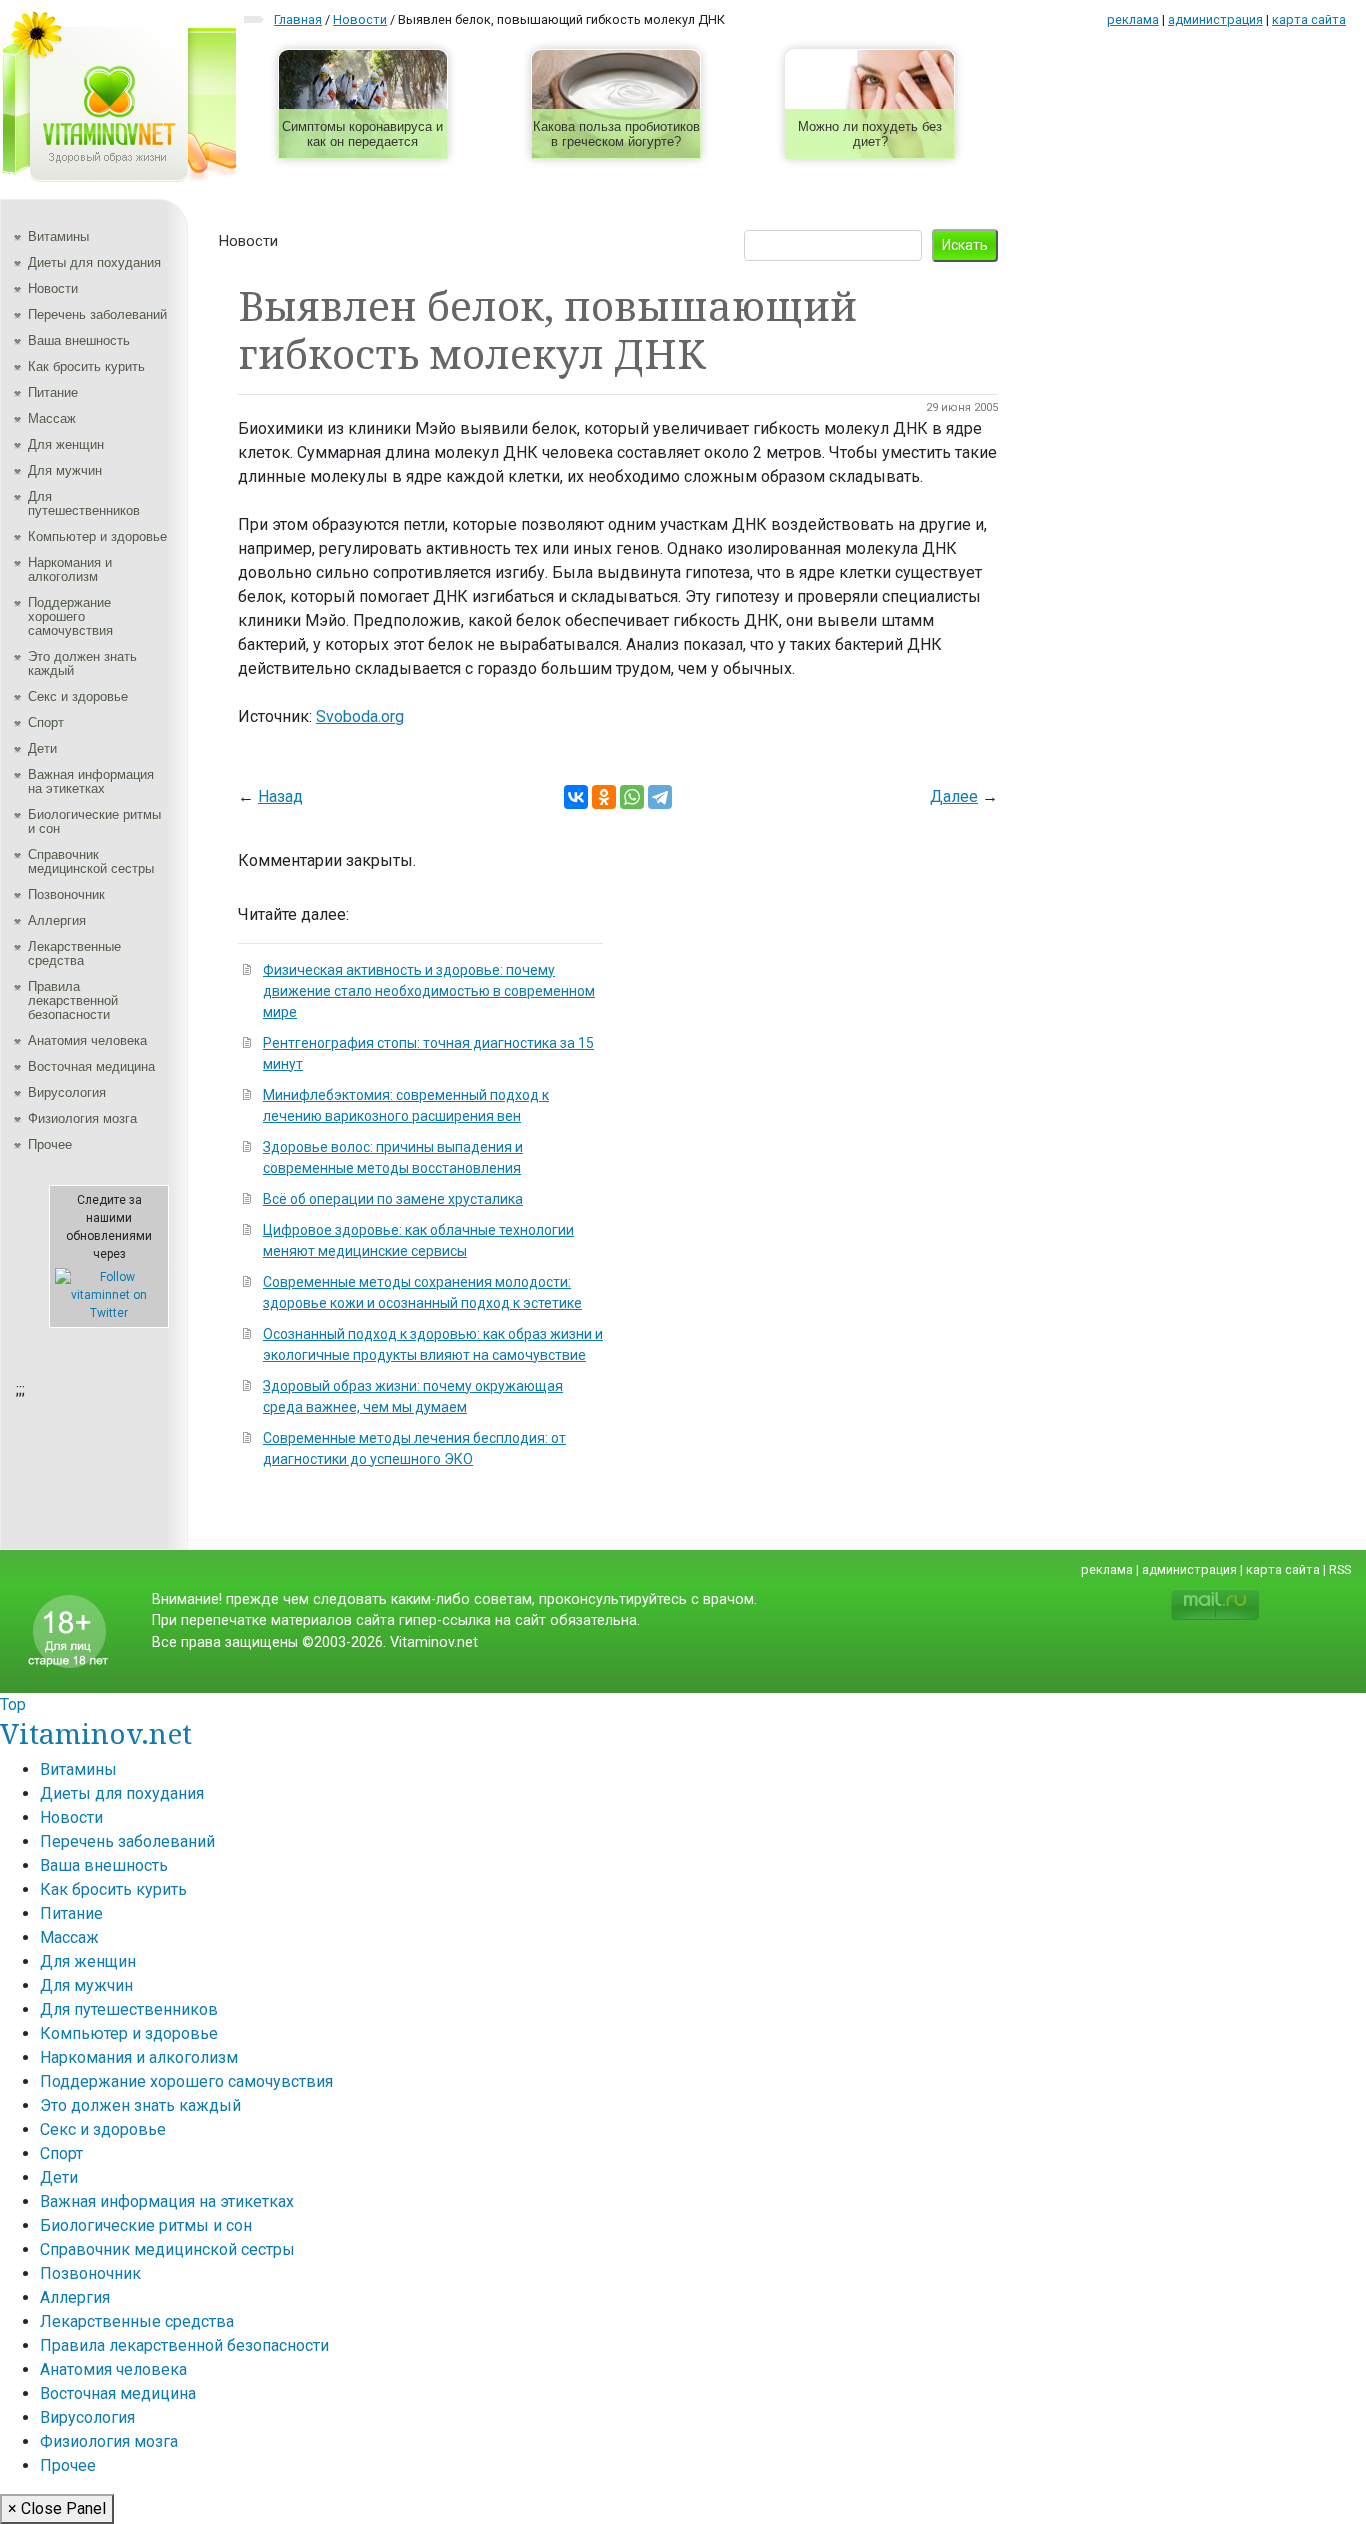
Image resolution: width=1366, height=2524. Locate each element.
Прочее (50, 1144)
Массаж (52, 418)
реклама (1133, 19)
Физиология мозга (82, 1118)
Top (13, 1704)
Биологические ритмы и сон (94, 821)
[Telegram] (660, 797)
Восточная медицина (91, 1066)
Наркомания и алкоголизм (70, 569)
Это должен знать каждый (82, 663)
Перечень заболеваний (97, 314)
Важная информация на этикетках (91, 781)
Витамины (58, 236)
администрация (1215, 19)
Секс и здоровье (78, 696)
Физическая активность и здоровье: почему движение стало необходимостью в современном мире (429, 991)
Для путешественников (84, 503)
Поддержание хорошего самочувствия (70, 616)
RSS (1340, 1569)
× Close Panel (57, 2508)
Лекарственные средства (74, 953)
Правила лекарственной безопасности (73, 1000)
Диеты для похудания (94, 262)
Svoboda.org (360, 716)
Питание (53, 392)
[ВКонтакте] (576, 797)
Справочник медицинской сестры (91, 861)
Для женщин (66, 444)
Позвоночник (66, 894)
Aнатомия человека (87, 1040)
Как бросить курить (86, 366)
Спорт (46, 722)
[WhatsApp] (632, 797)
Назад (280, 796)
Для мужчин (65, 470)
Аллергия (57, 920)
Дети (42, 748)
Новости (53, 288)
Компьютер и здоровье (97, 536)
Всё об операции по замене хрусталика (393, 1199)
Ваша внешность (79, 340)
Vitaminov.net (96, 1733)
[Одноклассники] (604, 797)
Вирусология (67, 1092)
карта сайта (1309, 19)
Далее (954, 796)
